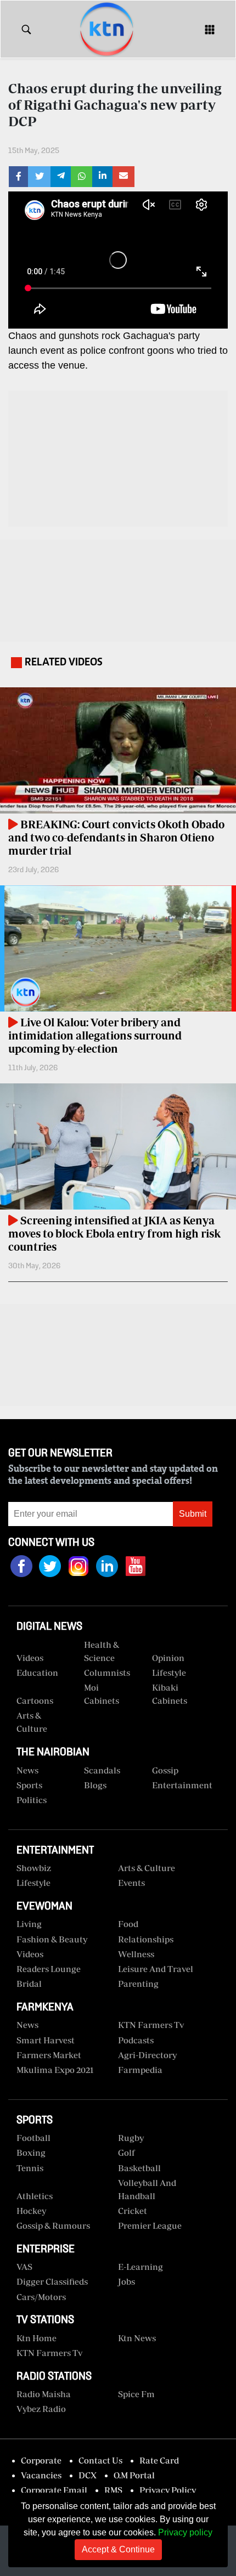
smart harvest (46, 2040)
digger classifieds (52, 2281)
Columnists (107, 1673)
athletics (35, 2196)
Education (37, 1673)
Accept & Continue (118, 2549)
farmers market (49, 2055)
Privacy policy (185, 2532)
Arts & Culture (32, 1722)
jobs (127, 2281)
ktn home (36, 2338)
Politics (32, 1800)
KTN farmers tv (151, 2025)
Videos (30, 1954)
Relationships (146, 1939)
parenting (138, 1984)
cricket (133, 2211)
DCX (88, 2475)
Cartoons (35, 1701)
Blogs (95, 1785)
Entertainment (182, 1785)
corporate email (54, 2490)
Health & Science (102, 1651)
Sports (29, 1785)
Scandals (102, 1770)
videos (30, 1658)
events (131, 1883)
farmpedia (140, 2070)
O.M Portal (134, 2475)
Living (29, 1924)
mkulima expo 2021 (55, 2070)
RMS (113, 2490)
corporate (41, 2460)
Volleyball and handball (147, 2189)
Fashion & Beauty (52, 1939)
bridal (29, 1984)
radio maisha (44, 2394)
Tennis (30, 2168)
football (33, 2138)
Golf (127, 2153)
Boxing (31, 2153)
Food (128, 1924)
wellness (136, 1954)
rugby (131, 2138)
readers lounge (49, 1969)
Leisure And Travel (156, 1969)
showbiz (34, 1868)
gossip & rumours (53, 2225)
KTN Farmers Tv (49, 2353)
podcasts (136, 2040)
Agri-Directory (147, 2055)
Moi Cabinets (102, 1694)
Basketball (139, 2168)
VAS (24, 2267)
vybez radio (41, 2409)
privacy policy (168, 2490)
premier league (150, 2225)
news (27, 2025)
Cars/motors (41, 2297)
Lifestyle (169, 1673)
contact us (100, 2460)
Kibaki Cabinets (170, 1694)
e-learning (141, 2267)
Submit (193, 1514)
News (27, 1770)
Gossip (165, 1770)
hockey (31, 2211)
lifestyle (33, 1883)
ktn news (137, 2338)
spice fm (136, 2394)
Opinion (168, 1658)
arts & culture (147, 1868)
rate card (159, 2460)
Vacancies (41, 2475)
